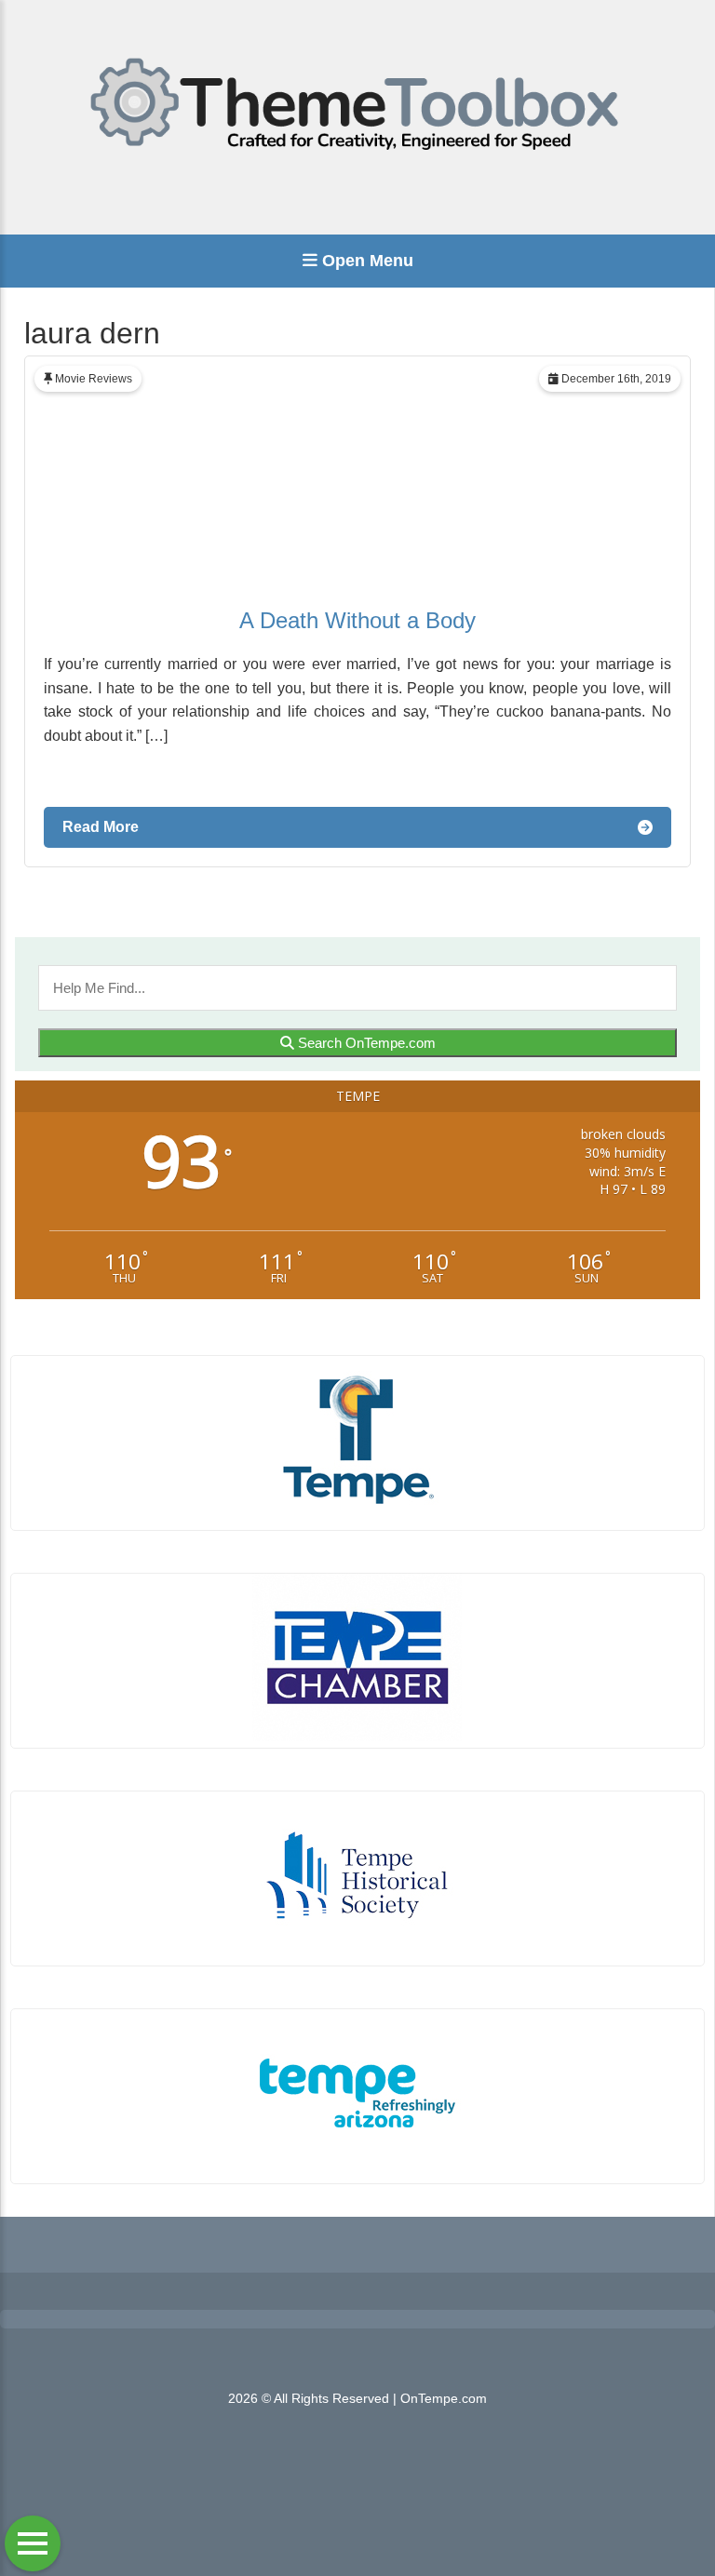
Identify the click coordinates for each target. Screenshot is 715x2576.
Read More (101, 827)
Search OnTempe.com (365, 1043)
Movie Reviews (94, 379)
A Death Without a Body (357, 620)
